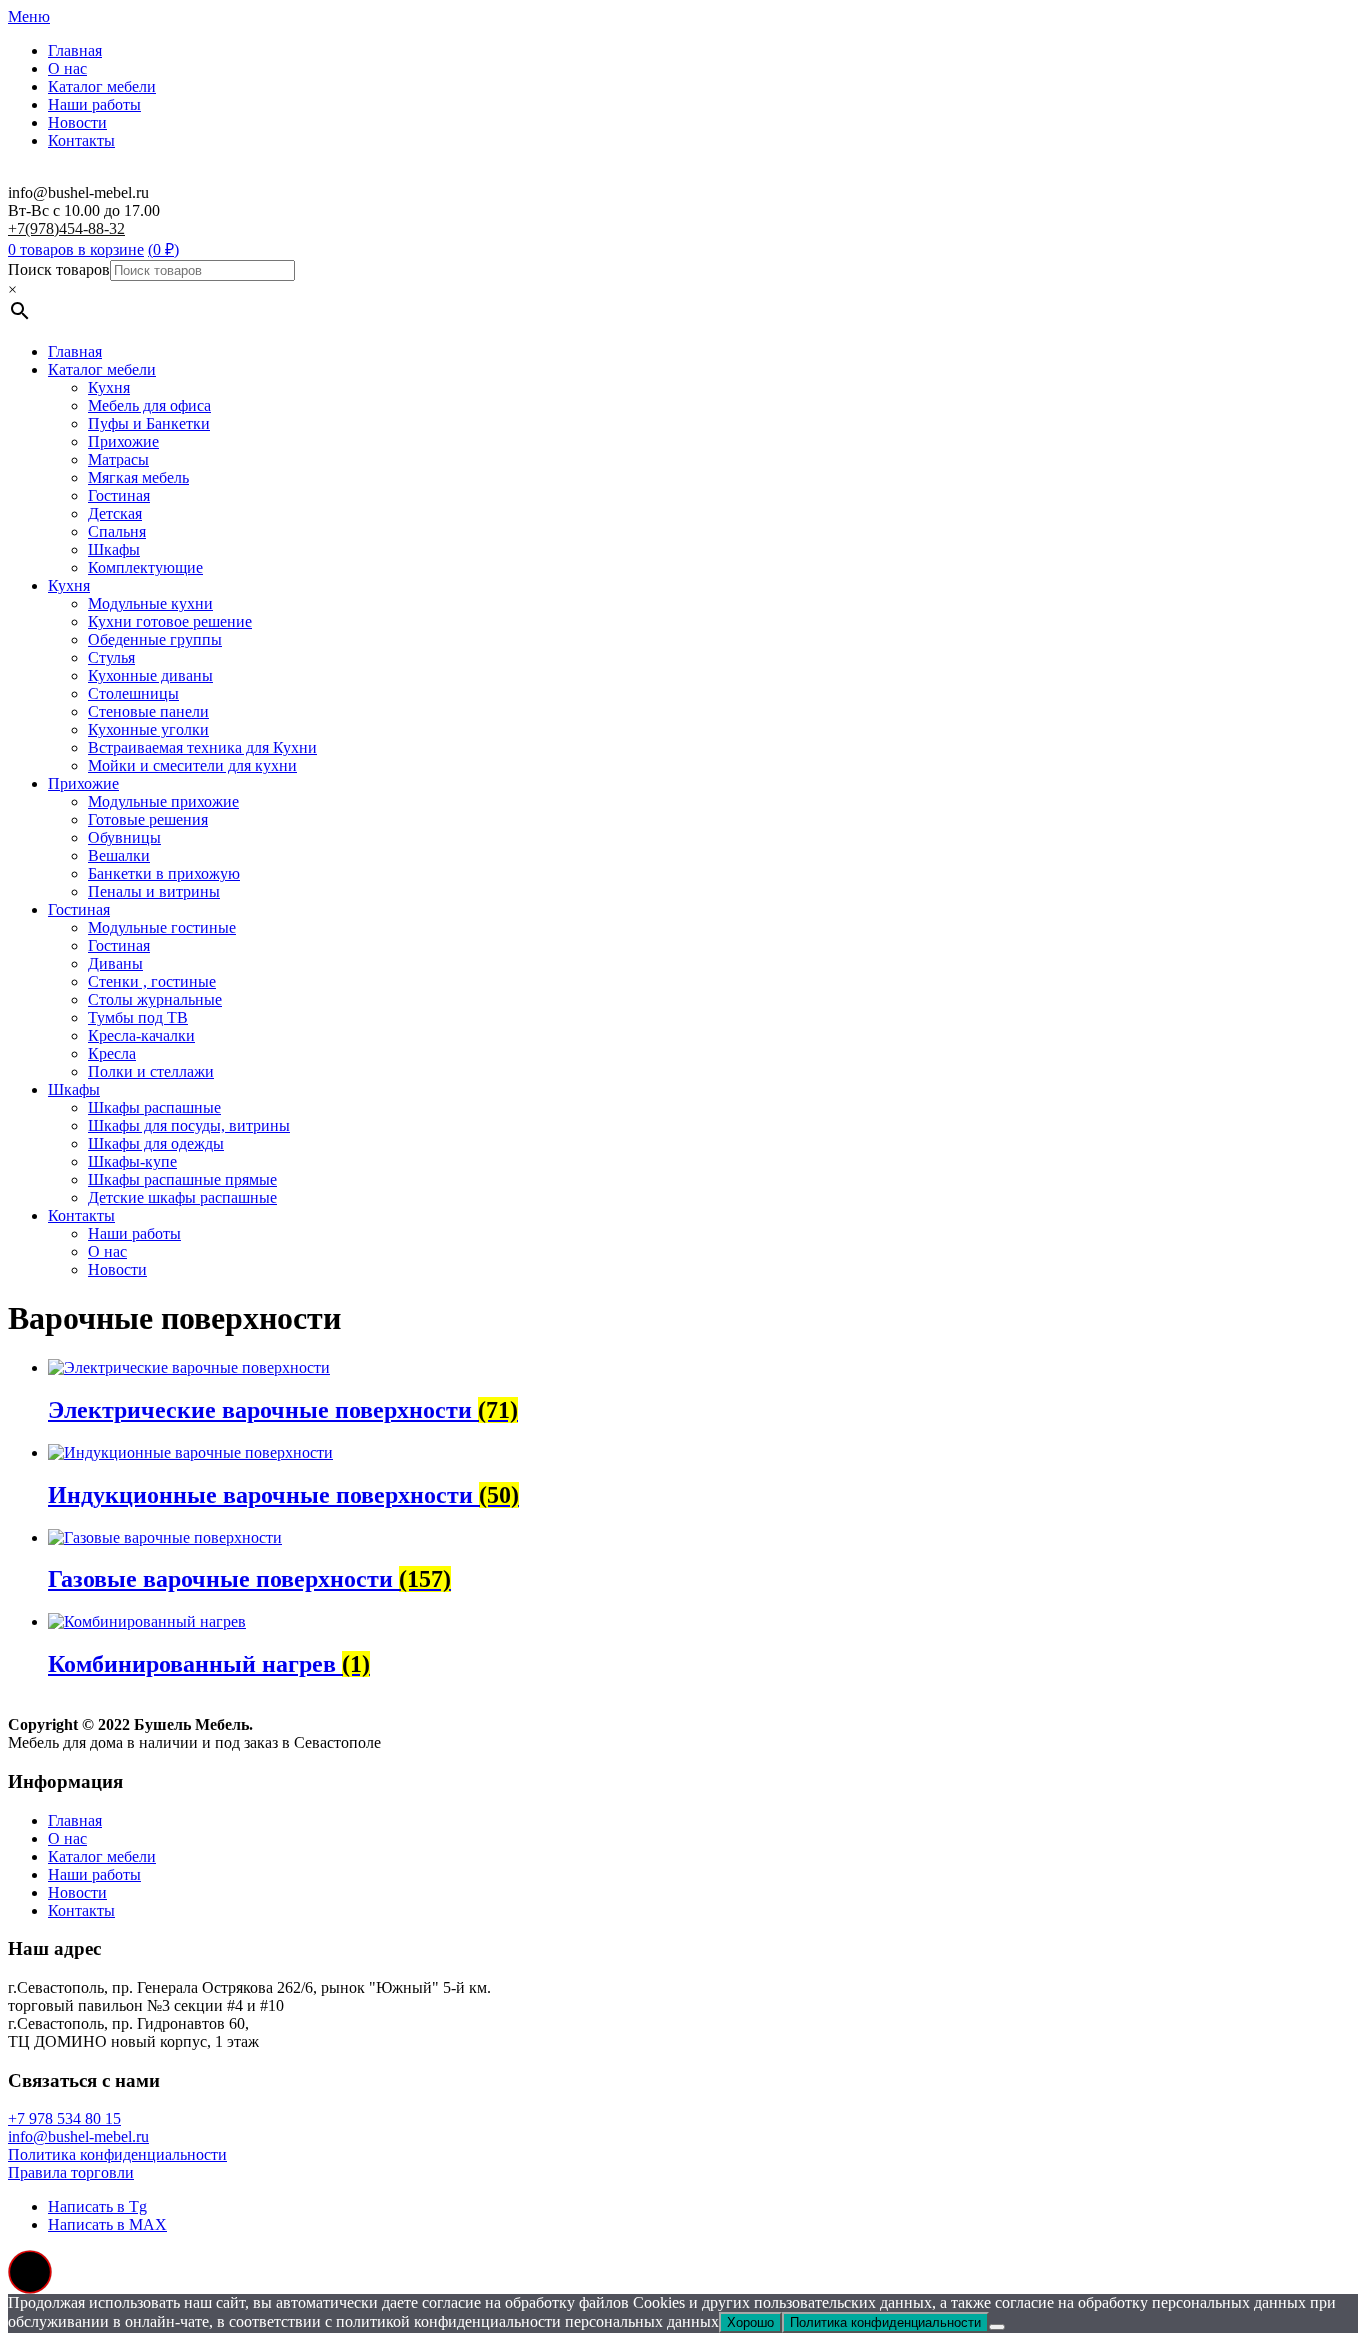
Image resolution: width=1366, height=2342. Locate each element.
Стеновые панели (148, 711)
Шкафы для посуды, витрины (189, 1125)
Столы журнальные (155, 999)
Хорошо (750, 2322)
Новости (77, 122)
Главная (75, 50)
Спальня (117, 531)
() (163, 249)
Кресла (112, 1053)
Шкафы (114, 549)
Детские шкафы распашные (182, 1197)
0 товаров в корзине (76, 249)
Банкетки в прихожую (164, 873)
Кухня (109, 387)
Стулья (111, 657)
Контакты (81, 140)
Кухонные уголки (148, 729)
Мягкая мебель (138, 477)
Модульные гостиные (162, 927)
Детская (115, 513)
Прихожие (123, 441)
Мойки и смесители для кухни (192, 765)
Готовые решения (148, 819)
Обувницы (124, 837)
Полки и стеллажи (151, 1071)
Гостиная (119, 495)
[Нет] (997, 2327)
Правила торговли (71, 2172)
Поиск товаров (59, 269)
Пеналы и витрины (154, 891)
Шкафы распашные (154, 1107)
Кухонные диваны (150, 675)
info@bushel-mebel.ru (78, 2136)
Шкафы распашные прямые (182, 1179)
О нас (67, 68)
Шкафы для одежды (156, 1143)
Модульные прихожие (163, 801)
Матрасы (118, 459)
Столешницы (133, 693)
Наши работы (94, 104)
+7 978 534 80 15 (64, 2118)
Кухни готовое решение (170, 621)
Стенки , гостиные (152, 981)
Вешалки (119, 855)
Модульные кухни (150, 603)
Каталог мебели (102, 86)
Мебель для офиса (149, 405)
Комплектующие (145, 567)
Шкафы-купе (132, 1161)
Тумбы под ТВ (138, 1017)
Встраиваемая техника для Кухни (202, 747)
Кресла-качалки (141, 1035)
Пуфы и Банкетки (149, 423)
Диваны (115, 963)
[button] (30, 2272)
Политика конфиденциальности (117, 2154)
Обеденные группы (155, 639)
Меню (29, 16)
